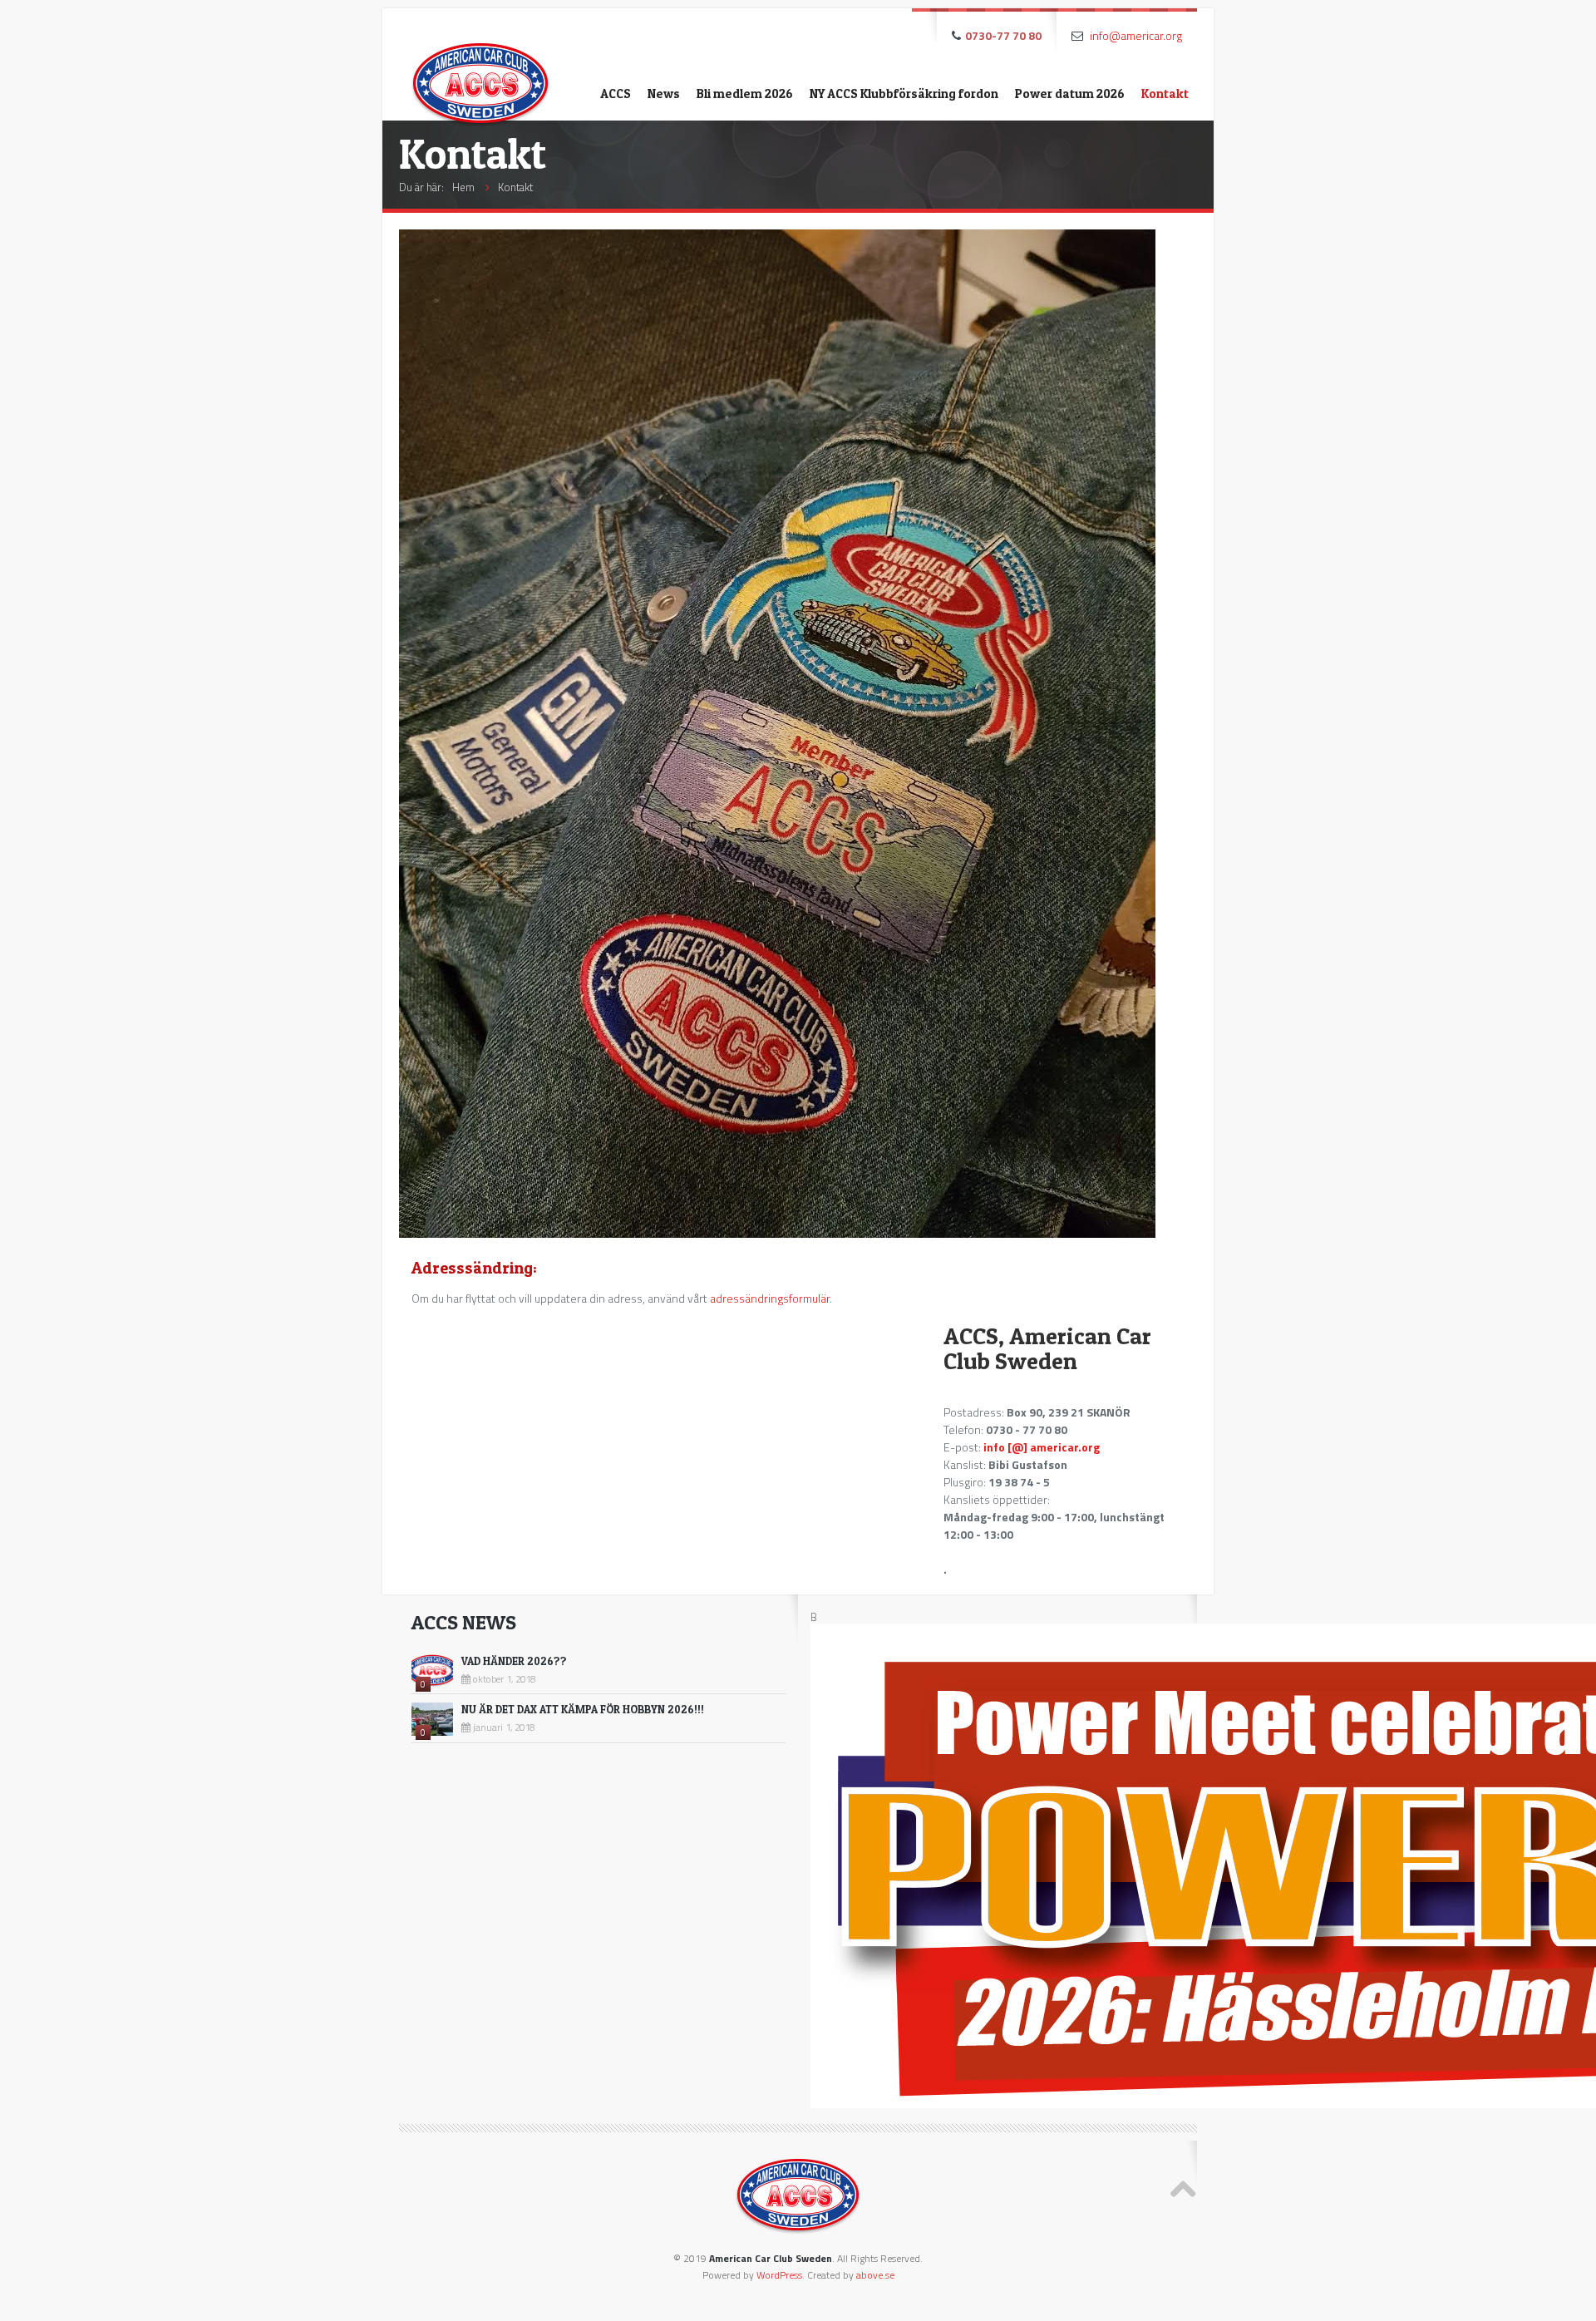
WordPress (779, 2275)
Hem (463, 187)
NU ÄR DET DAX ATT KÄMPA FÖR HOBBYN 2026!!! (583, 1709)
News (664, 94)
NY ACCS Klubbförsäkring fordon (904, 94)
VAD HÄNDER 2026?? (514, 1661)
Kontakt (1165, 94)
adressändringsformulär (770, 1298)
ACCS (616, 94)
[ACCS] (481, 71)
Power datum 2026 (1070, 94)
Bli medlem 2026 (745, 94)
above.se (875, 2275)
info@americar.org (1136, 35)
